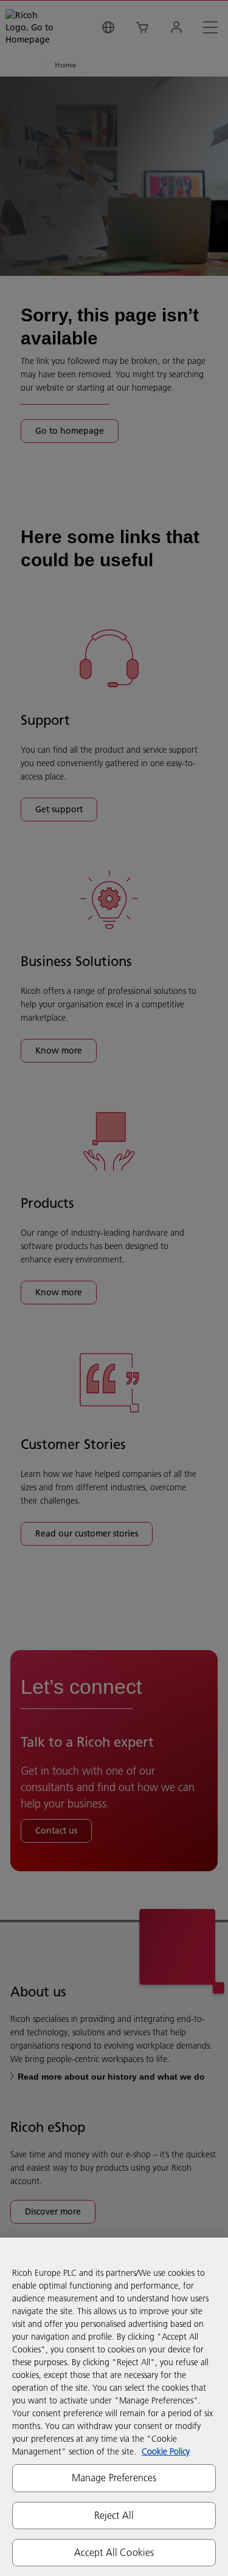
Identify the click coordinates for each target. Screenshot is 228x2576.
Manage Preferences (114, 2478)
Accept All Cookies (114, 2552)
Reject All (114, 2515)
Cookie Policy (166, 2451)
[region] (114, 2407)
